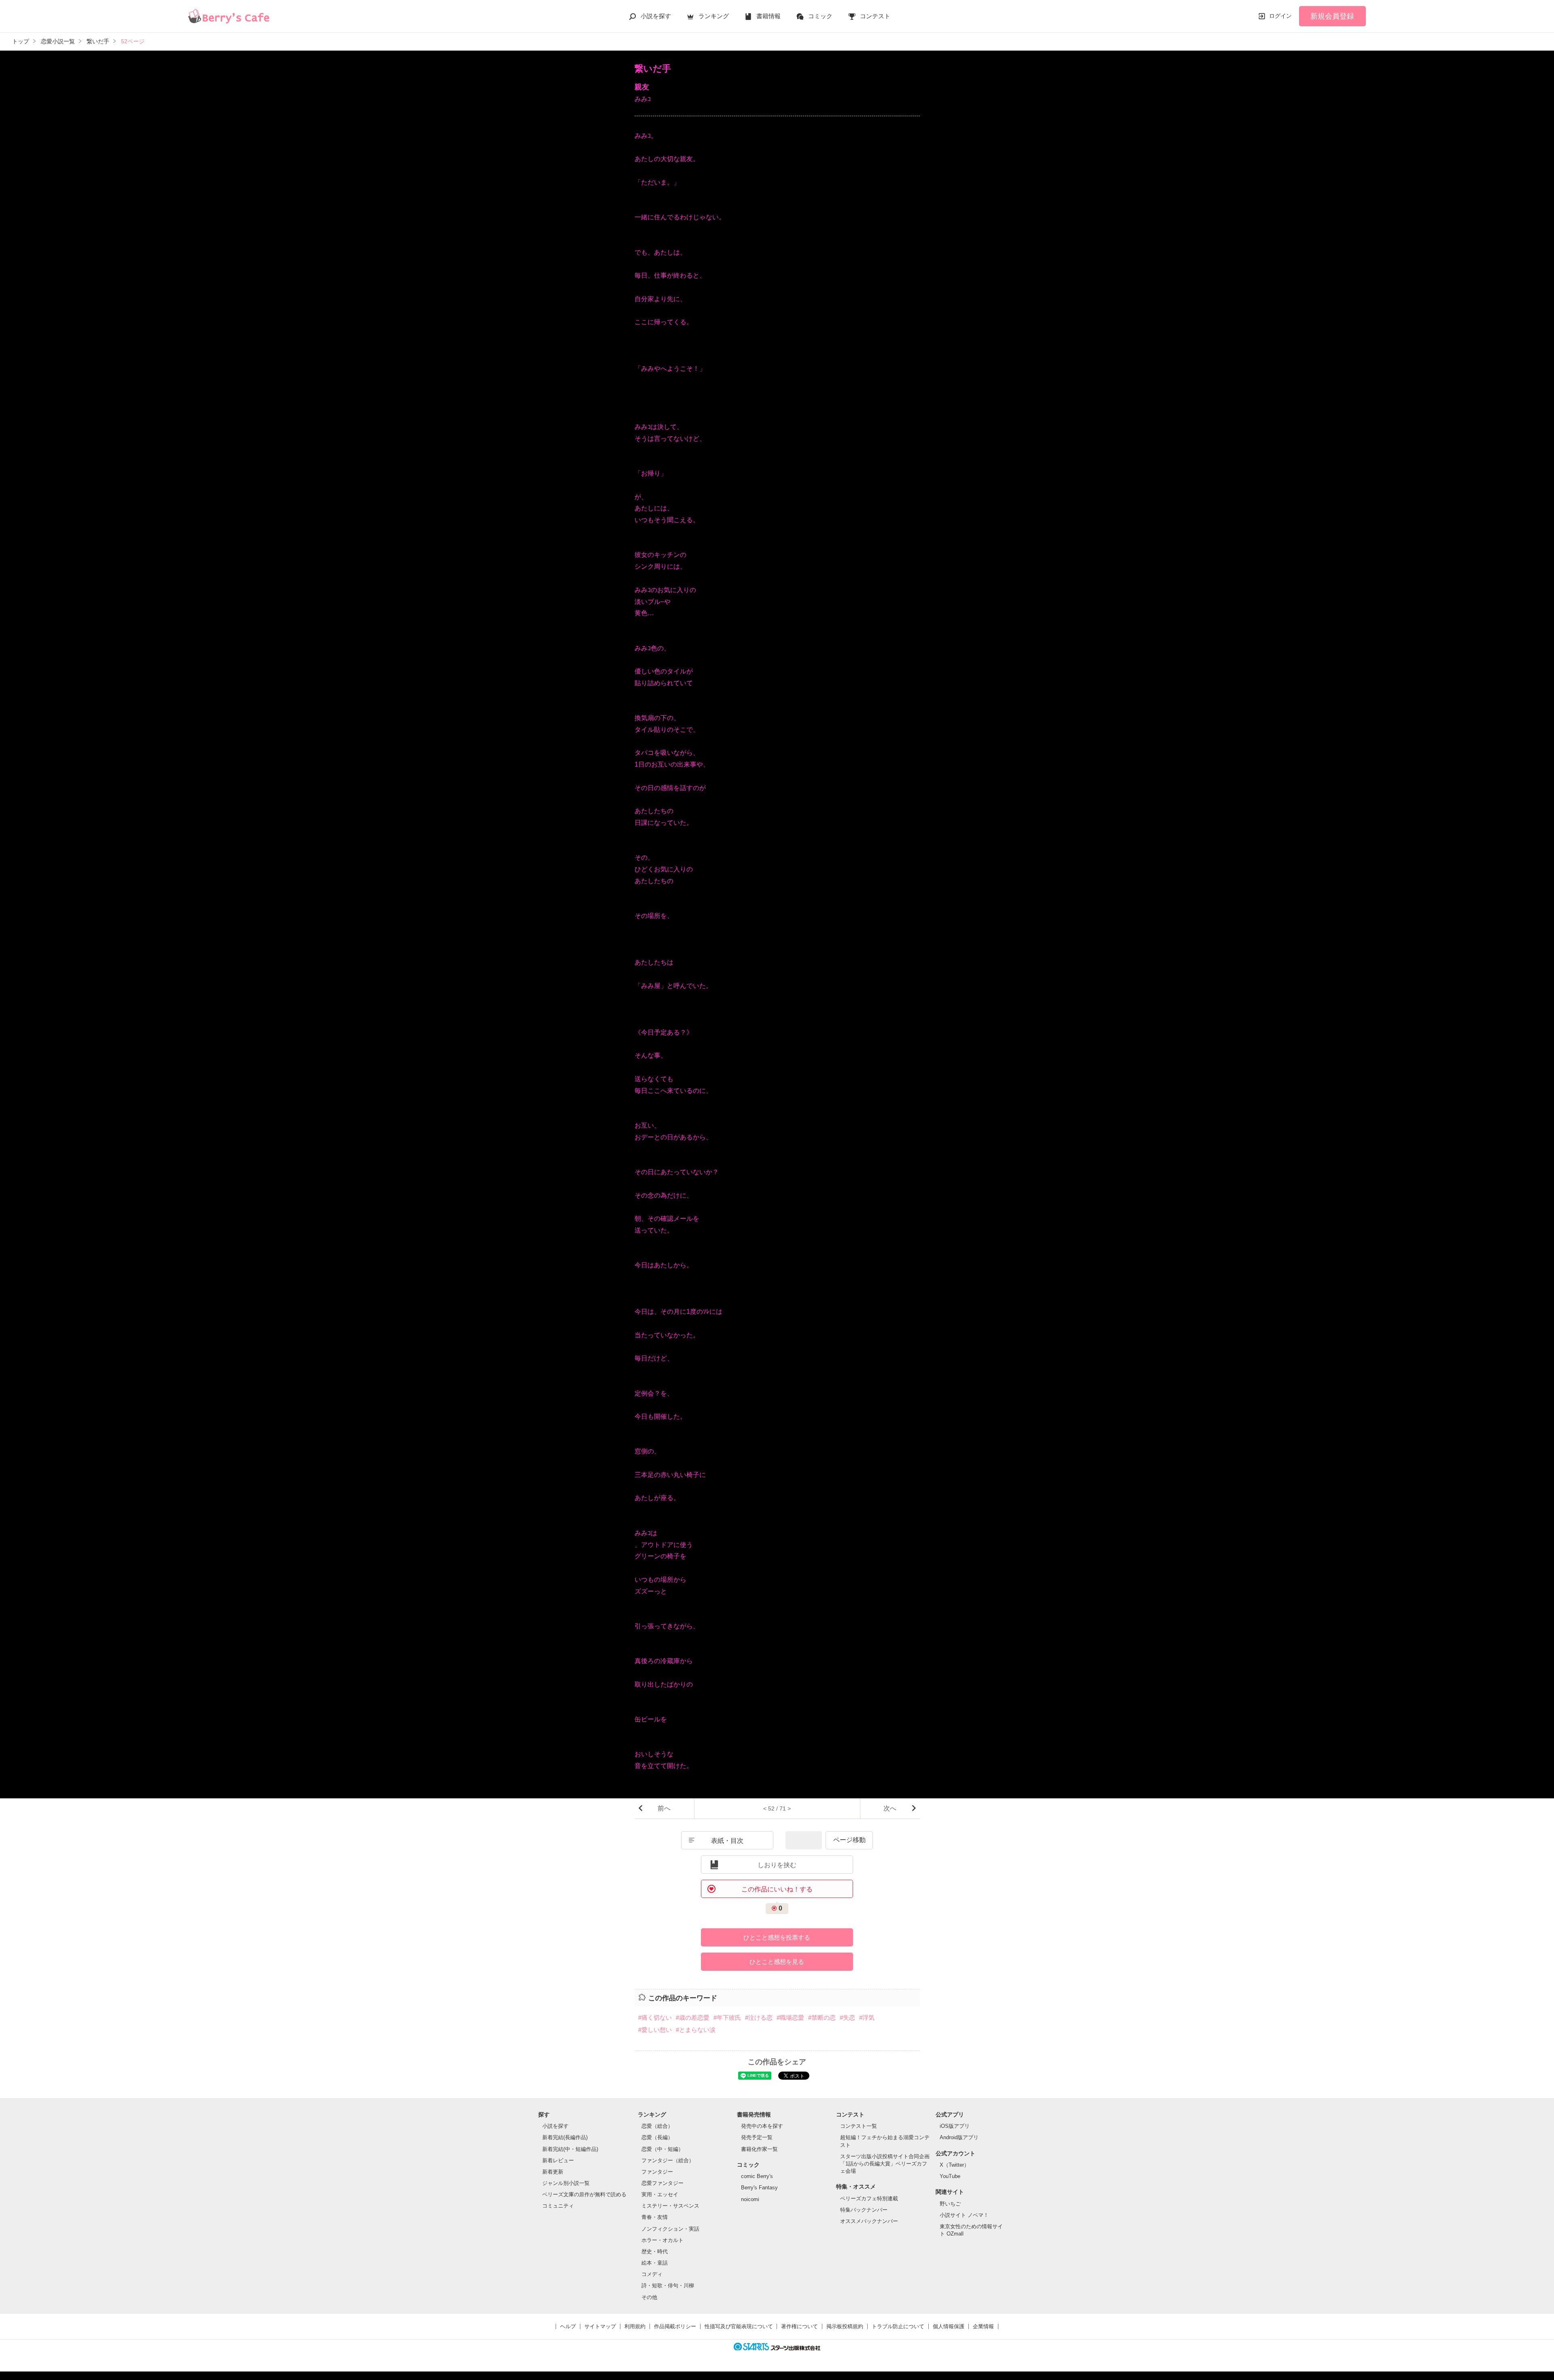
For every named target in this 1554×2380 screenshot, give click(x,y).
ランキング (714, 16)
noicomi (750, 2199)
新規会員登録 (1332, 16)
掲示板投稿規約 (845, 2326)
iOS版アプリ (955, 2126)
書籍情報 (769, 16)
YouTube (950, 2176)
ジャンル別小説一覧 (566, 2183)
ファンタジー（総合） (668, 2160)
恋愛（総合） (657, 2126)
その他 (649, 2297)
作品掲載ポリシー (675, 2326)
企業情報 (983, 2326)
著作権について (799, 2326)
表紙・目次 (727, 1841)
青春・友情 (655, 2217)
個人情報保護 (949, 2326)
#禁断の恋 (822, 2018)
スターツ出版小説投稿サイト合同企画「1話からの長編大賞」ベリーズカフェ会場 (885, 2164)
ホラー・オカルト (662, 2240)
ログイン (1280, 16)
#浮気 (867, 2018)
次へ (890, 1808)
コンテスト (875, 16)
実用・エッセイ (660, 2194)
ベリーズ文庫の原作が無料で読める (584, 2194)
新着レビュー (558, 2160)
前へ (664, 1808)
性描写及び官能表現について (739, 2326)
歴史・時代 (655, 2251)
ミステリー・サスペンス (670, 2206)
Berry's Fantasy (759, 2188)
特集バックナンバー (864, 2210)
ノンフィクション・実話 (670, 2229)
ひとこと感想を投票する (777, 1937)
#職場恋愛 (790, 2018)
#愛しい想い (655, 2030)
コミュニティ (558, 2206)
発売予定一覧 (757, 2137)
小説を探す (656, 16)
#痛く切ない (655, 2018)
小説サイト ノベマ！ (964, 2215)
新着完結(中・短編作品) (570, 2149)
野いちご (950, 2204)
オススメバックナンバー (869, 2221)
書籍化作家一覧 (759, 2149)
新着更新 (553, 2172)
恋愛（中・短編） (662, 2149)
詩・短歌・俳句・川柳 (668, 2285)
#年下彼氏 (727, 2018)
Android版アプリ (959, 2137)
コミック (820, 16)
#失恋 (847, 2018)
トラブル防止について (898, 2326)
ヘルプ (568, 2326)
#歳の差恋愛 (693, 2018)
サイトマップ (600, 2326)
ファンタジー (657, 2172)
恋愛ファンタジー (662, 2183)
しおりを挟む (777, 1865)
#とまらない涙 (696, 2030)
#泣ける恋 (759, 2018)
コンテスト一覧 (859, 2126)
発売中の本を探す (762, 2126)
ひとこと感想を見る (777, 1962)
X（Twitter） (954, 2165)
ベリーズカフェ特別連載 (869, 2198)
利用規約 (635, 2326)
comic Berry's (757, 2176)
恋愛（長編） (657, 2137)
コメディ (652, 2274)
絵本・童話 (655, 2263)
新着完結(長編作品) (565, 2137)
